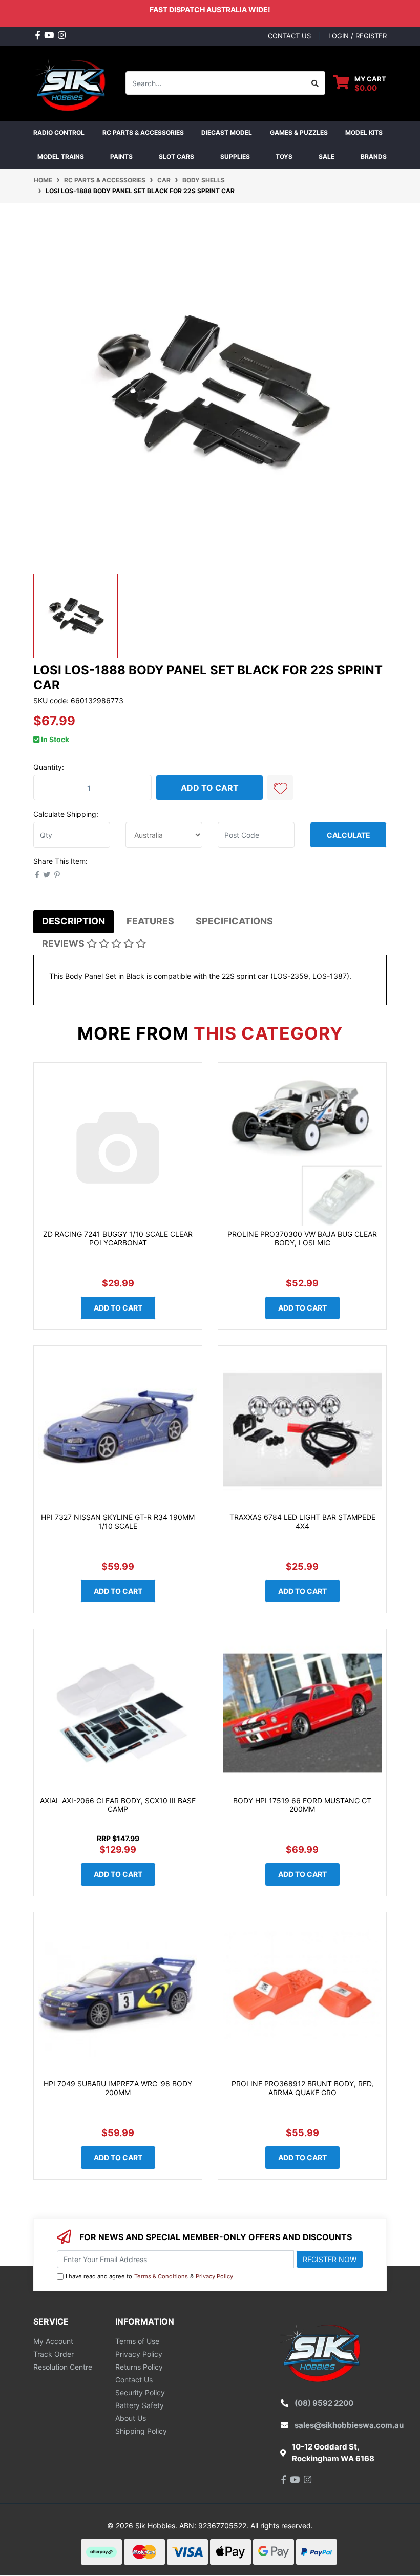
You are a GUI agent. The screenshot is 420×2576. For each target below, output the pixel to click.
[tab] (73, 921)
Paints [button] (121, 156)
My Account (53, 2341)
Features (150, 921)
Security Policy (140, 2392)
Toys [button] (284, 156)
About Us (131, 2418)
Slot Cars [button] (176, 156)
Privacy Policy (214, 2276)
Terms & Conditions (161, 2276)
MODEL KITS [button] (364, 132)
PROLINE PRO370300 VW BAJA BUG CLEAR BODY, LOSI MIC (302, 1238)
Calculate (349, 835)
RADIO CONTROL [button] (59, 132)
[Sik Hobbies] (72, 82)
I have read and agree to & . (150, 2276)
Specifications (234, 921)
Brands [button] (374, 156)
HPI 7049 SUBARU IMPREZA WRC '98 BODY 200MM (118, 2088)
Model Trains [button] (61, 156)
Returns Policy (139, 2367)
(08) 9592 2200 (324, 2403)
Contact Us (134, 2380)
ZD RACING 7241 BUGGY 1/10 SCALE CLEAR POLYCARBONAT (118, 1238)
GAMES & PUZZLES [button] (299, 132)
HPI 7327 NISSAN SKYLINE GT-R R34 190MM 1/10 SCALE (118, 1522)
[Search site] (315, 83)
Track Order (54, 2354)
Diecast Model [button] (227, 132)
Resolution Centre (63, 2367)
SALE (327, 156)
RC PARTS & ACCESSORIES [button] (143, 132)
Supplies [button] (235, 156)
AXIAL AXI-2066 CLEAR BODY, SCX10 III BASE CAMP (118, 1805)
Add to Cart (210, 788)
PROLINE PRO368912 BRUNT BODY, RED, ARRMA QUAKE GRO (302, 2088)
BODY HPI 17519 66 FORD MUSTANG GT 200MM (302, 1805)
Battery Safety (140, 2405)
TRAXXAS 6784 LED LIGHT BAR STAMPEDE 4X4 (302, 1522)
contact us (289, 36)
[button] (280, 788)
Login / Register (358, 36)
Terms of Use (137, 2341)
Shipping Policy (141, 2431)
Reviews (64, 944)
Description (73, 921)
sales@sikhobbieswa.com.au (349, 2425)
